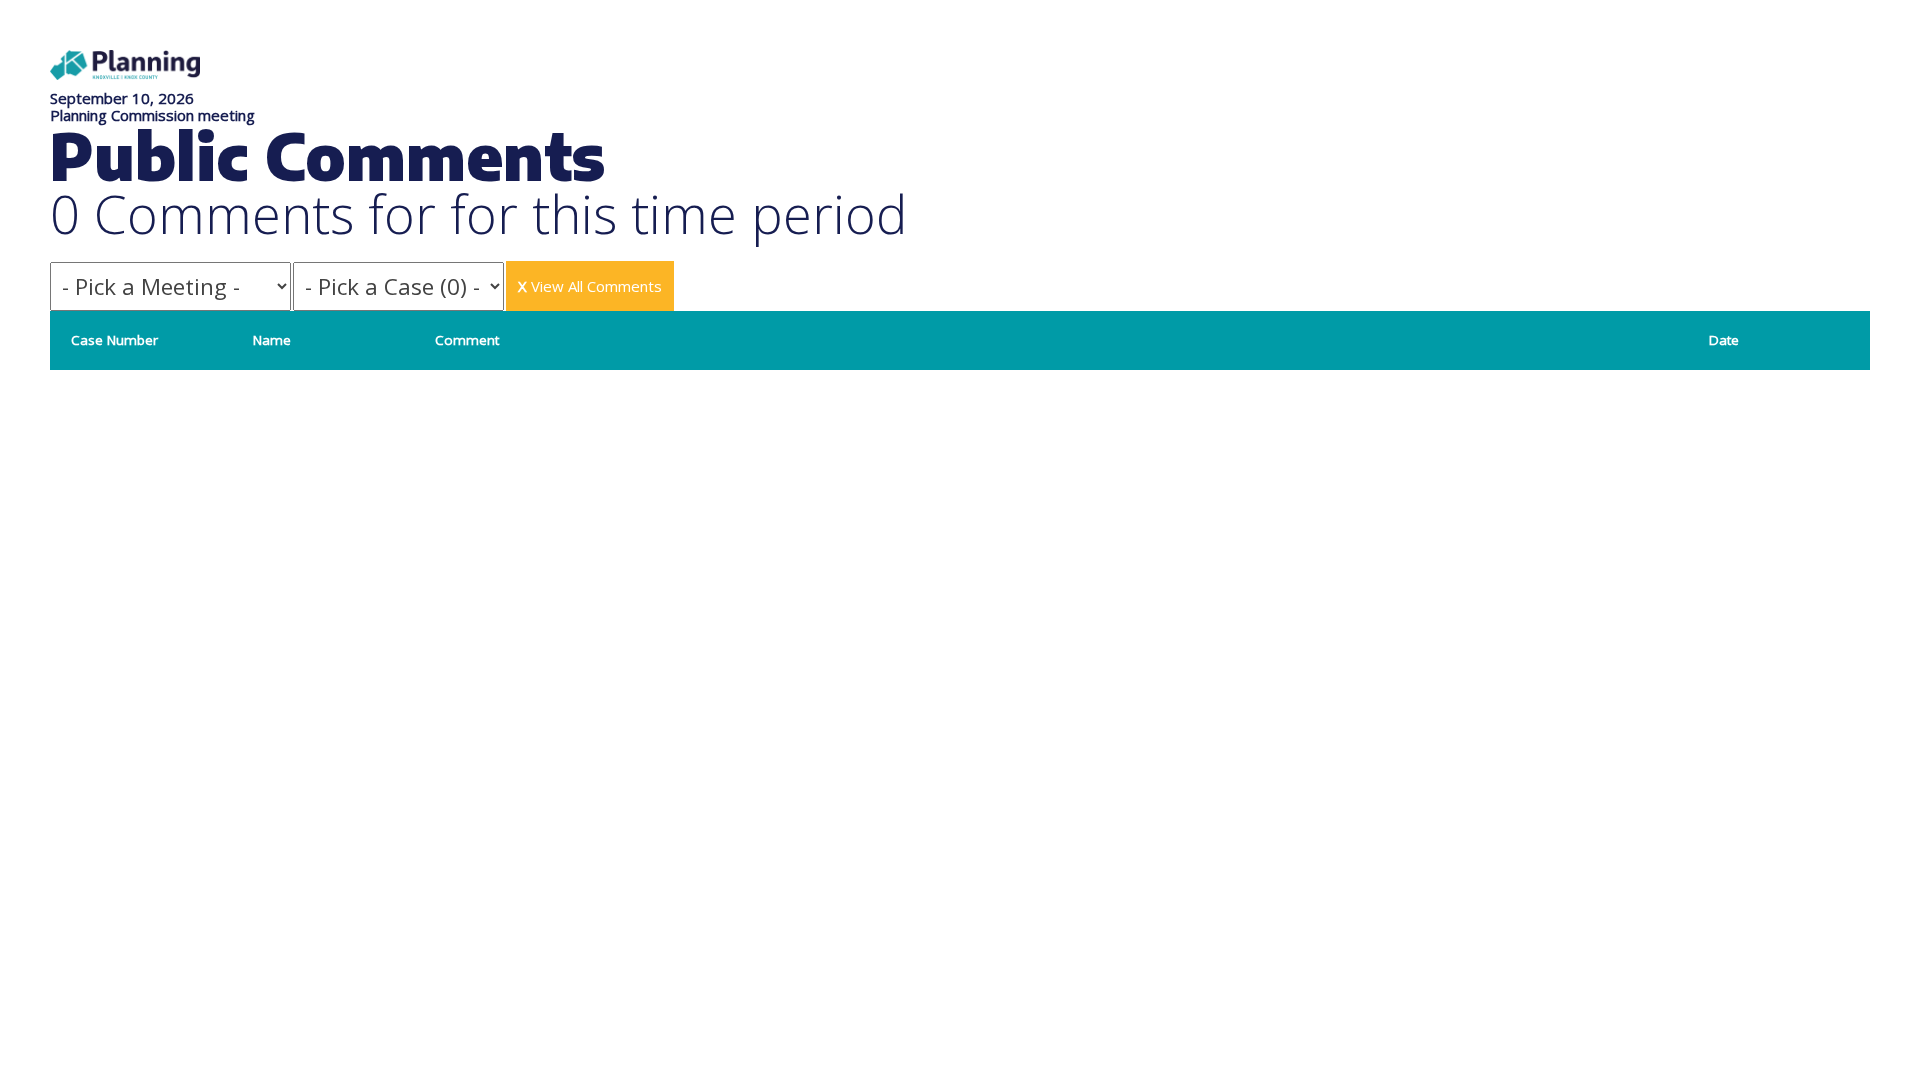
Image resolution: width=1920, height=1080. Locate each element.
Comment (467, 340)
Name (272, 340)
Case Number (114, 340)
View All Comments (590, 286)
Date (1724, 340)
